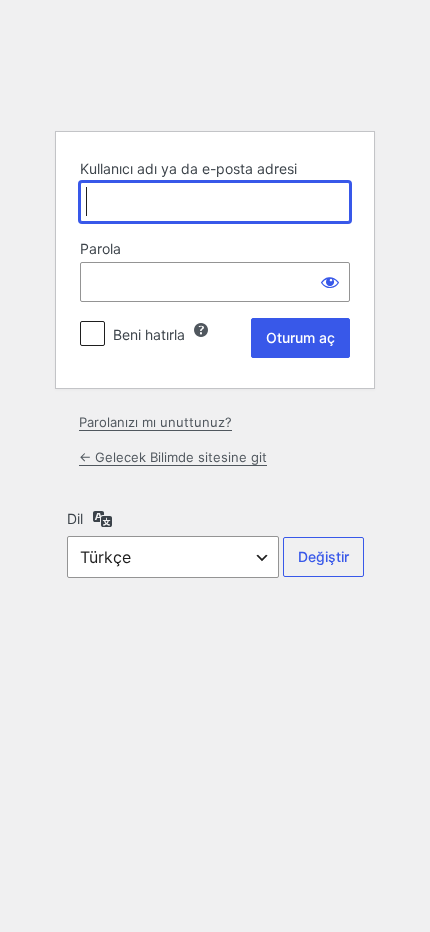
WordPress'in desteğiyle (215, 64)
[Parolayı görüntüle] (330, 282)
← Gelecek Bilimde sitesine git (173, 457)
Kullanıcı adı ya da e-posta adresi (188, 168)
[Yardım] (201, 330)
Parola (100, 248)
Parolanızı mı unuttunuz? (155, 422)
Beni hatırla (149, 334)
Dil (75, 518)
